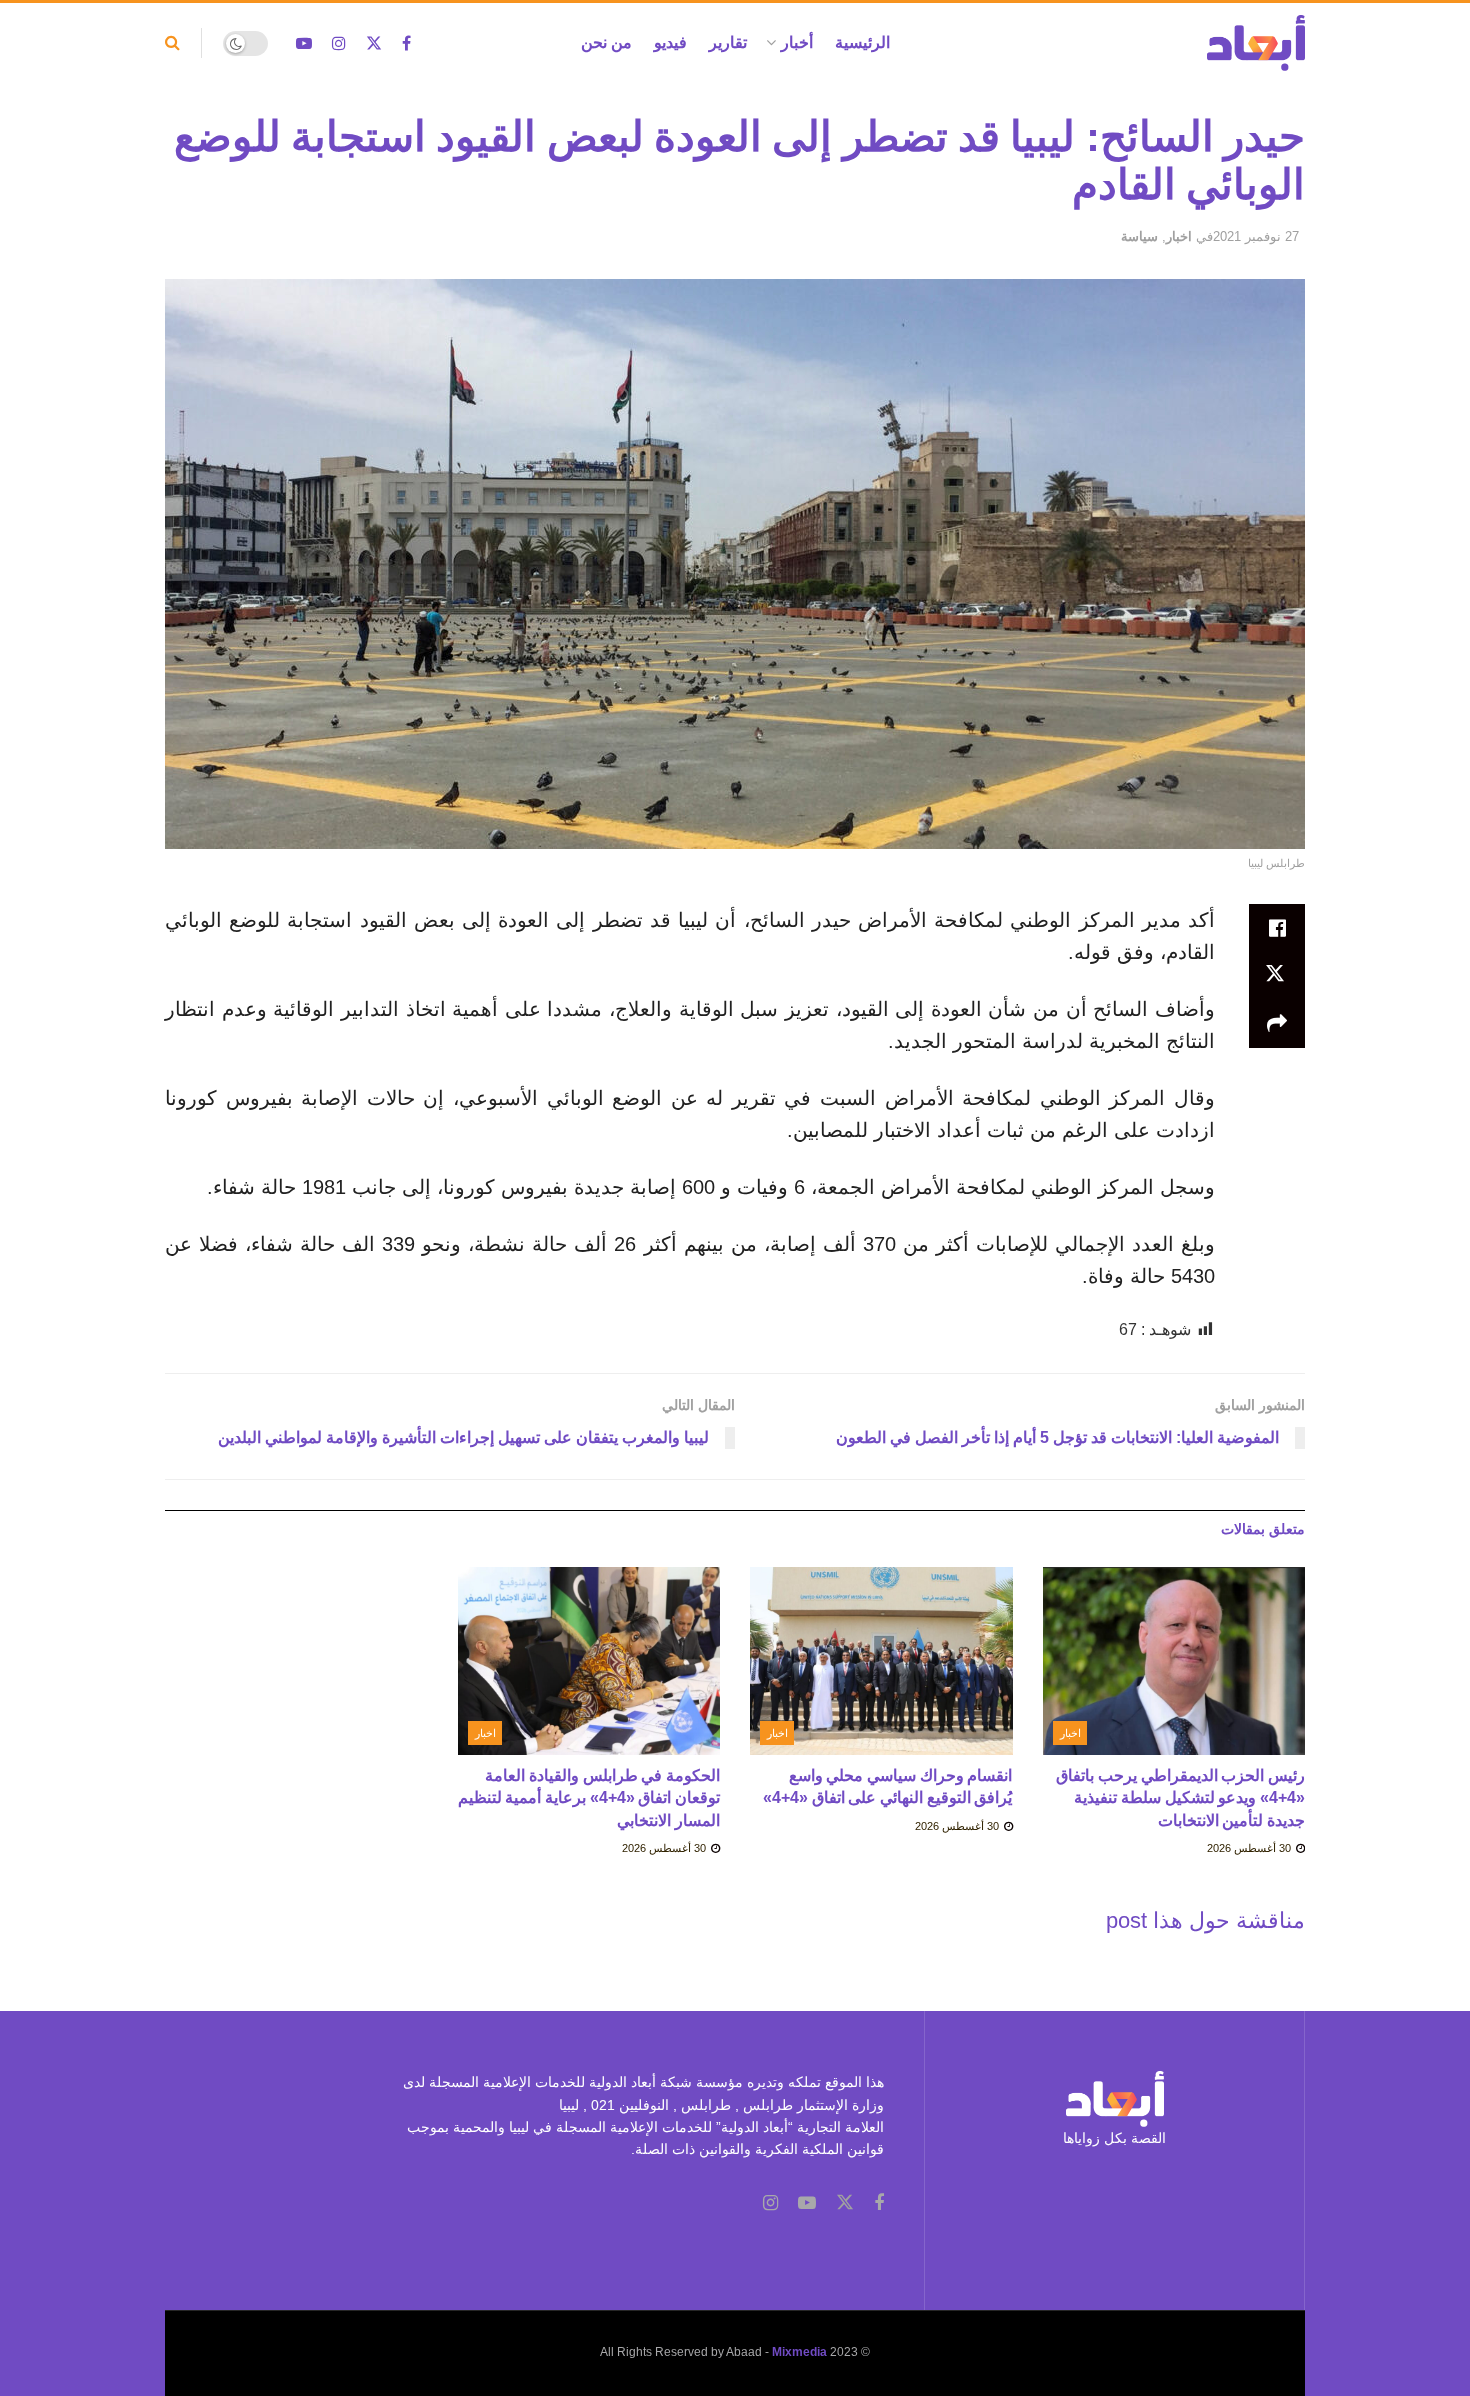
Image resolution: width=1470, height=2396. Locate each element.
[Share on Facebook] (1277, 928)
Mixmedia (799, 2352)
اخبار (1179, 236)
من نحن (606, 42)
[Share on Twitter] (1277, 976)
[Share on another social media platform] (1277, 1024)
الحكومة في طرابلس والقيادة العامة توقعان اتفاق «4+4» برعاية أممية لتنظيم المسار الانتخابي (589, 1798)
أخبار (797, 42)
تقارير (728, 42)
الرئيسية (862, 42)
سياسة (1139, 236)
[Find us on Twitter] (374, 43)
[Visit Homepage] (1256, 43)
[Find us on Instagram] (339, 43)
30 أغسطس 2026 (1250, 1848)
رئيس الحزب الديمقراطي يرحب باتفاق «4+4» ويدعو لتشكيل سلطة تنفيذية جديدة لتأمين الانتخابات (1180, 1798)
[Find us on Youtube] (304, 43)
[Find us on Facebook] (406, 43)
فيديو (670, 42)
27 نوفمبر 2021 (1256, 236)
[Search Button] (172, 43)
